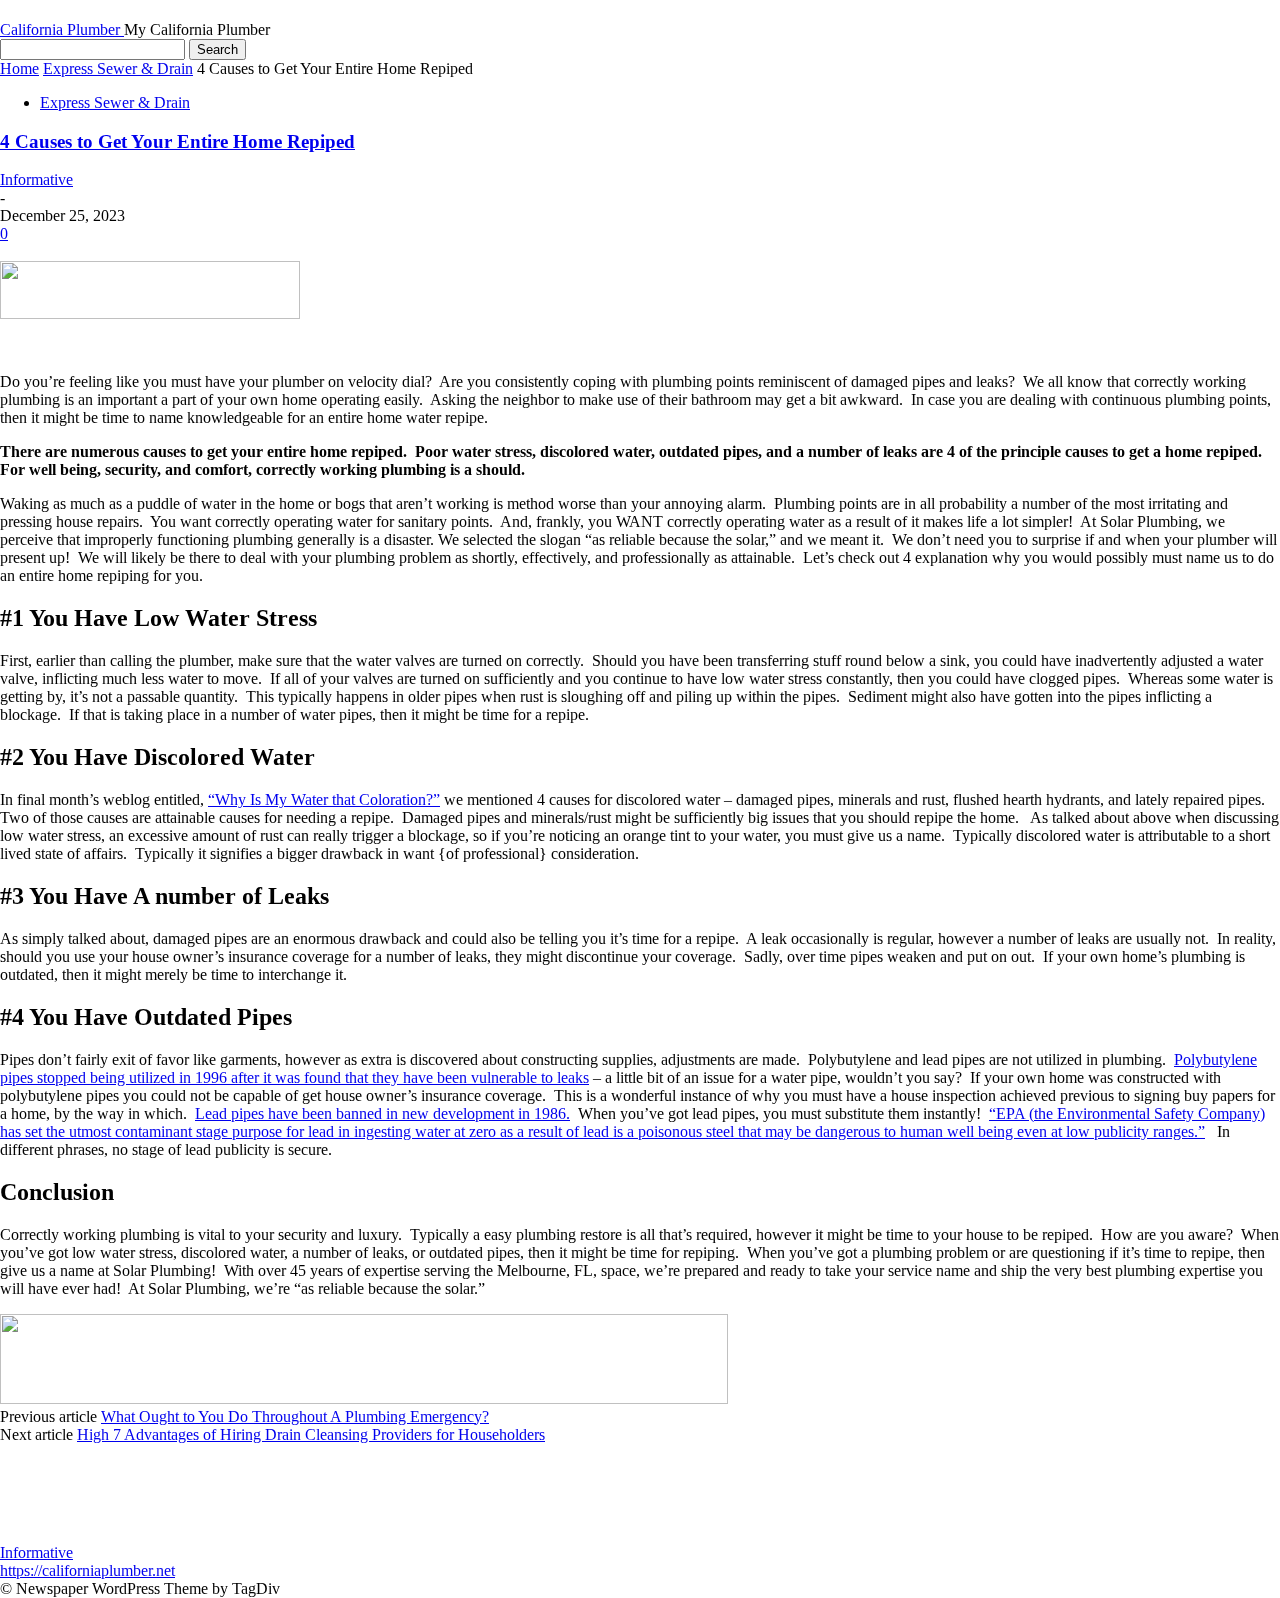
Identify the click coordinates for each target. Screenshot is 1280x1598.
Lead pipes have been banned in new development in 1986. (382, 1113)
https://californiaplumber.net (87, 1570)
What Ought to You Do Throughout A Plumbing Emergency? (295, 1416)
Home (19, 68)
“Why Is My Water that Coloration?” (324, 799)
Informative (36, 179)
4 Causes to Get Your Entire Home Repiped (177, 141)
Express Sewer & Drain (118, 68)
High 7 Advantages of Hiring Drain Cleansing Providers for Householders (311, 1434)
